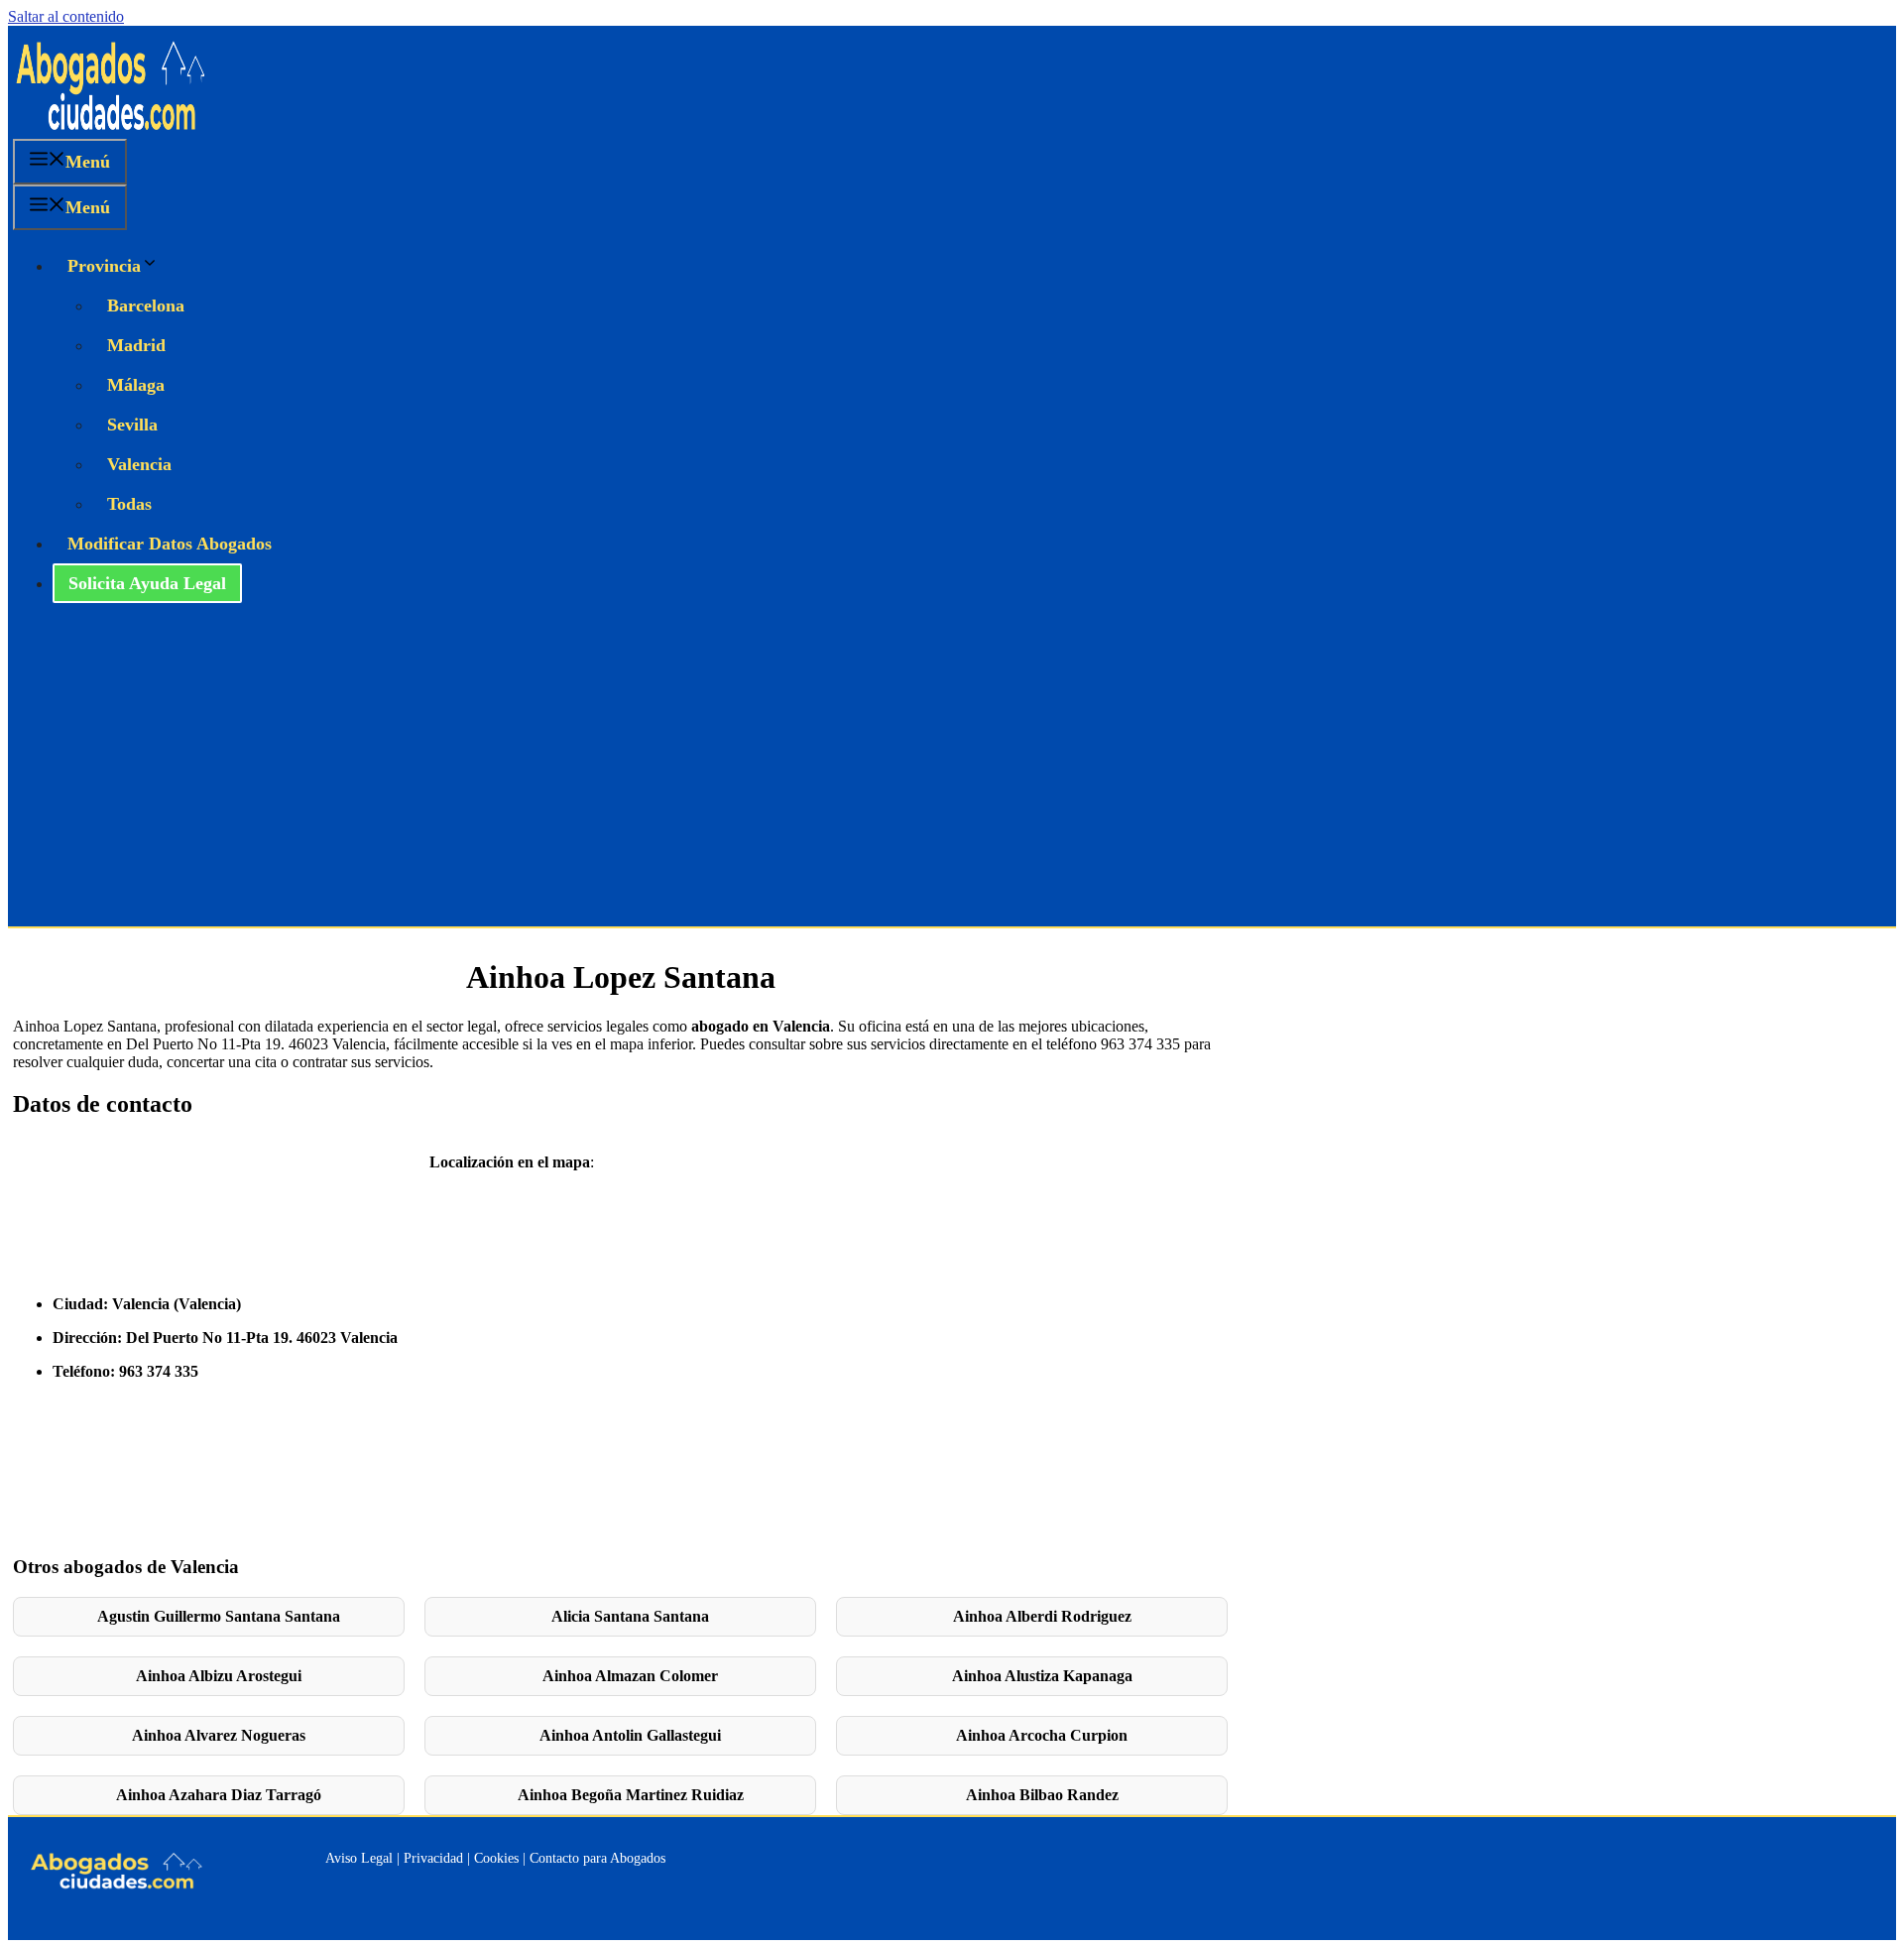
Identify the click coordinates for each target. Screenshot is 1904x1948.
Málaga (136, 385)
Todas (129, 504)
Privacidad (433, 1858)
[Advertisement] (952, 778)
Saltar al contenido (66, 16)
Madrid (136, 345)
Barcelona (146, 305)
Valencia (139, 464)
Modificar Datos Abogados (170, 544)
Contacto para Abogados (597, 1858)
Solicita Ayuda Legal (147, 583)
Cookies (496, 1858)
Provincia (104, 266)
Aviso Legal (359, 1858)
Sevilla (132, 425)
